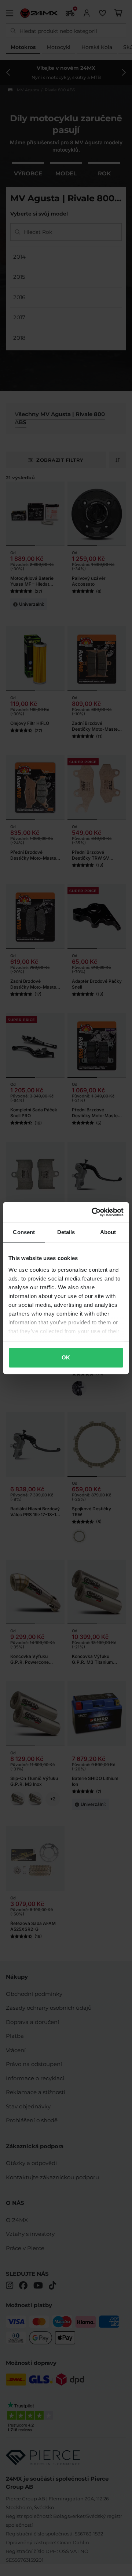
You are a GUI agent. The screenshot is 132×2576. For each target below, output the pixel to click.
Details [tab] (66, 1232)
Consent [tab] (24, 1232)
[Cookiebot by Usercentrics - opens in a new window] (93, 1212)
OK (66, 1357)
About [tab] (108, 1232)
